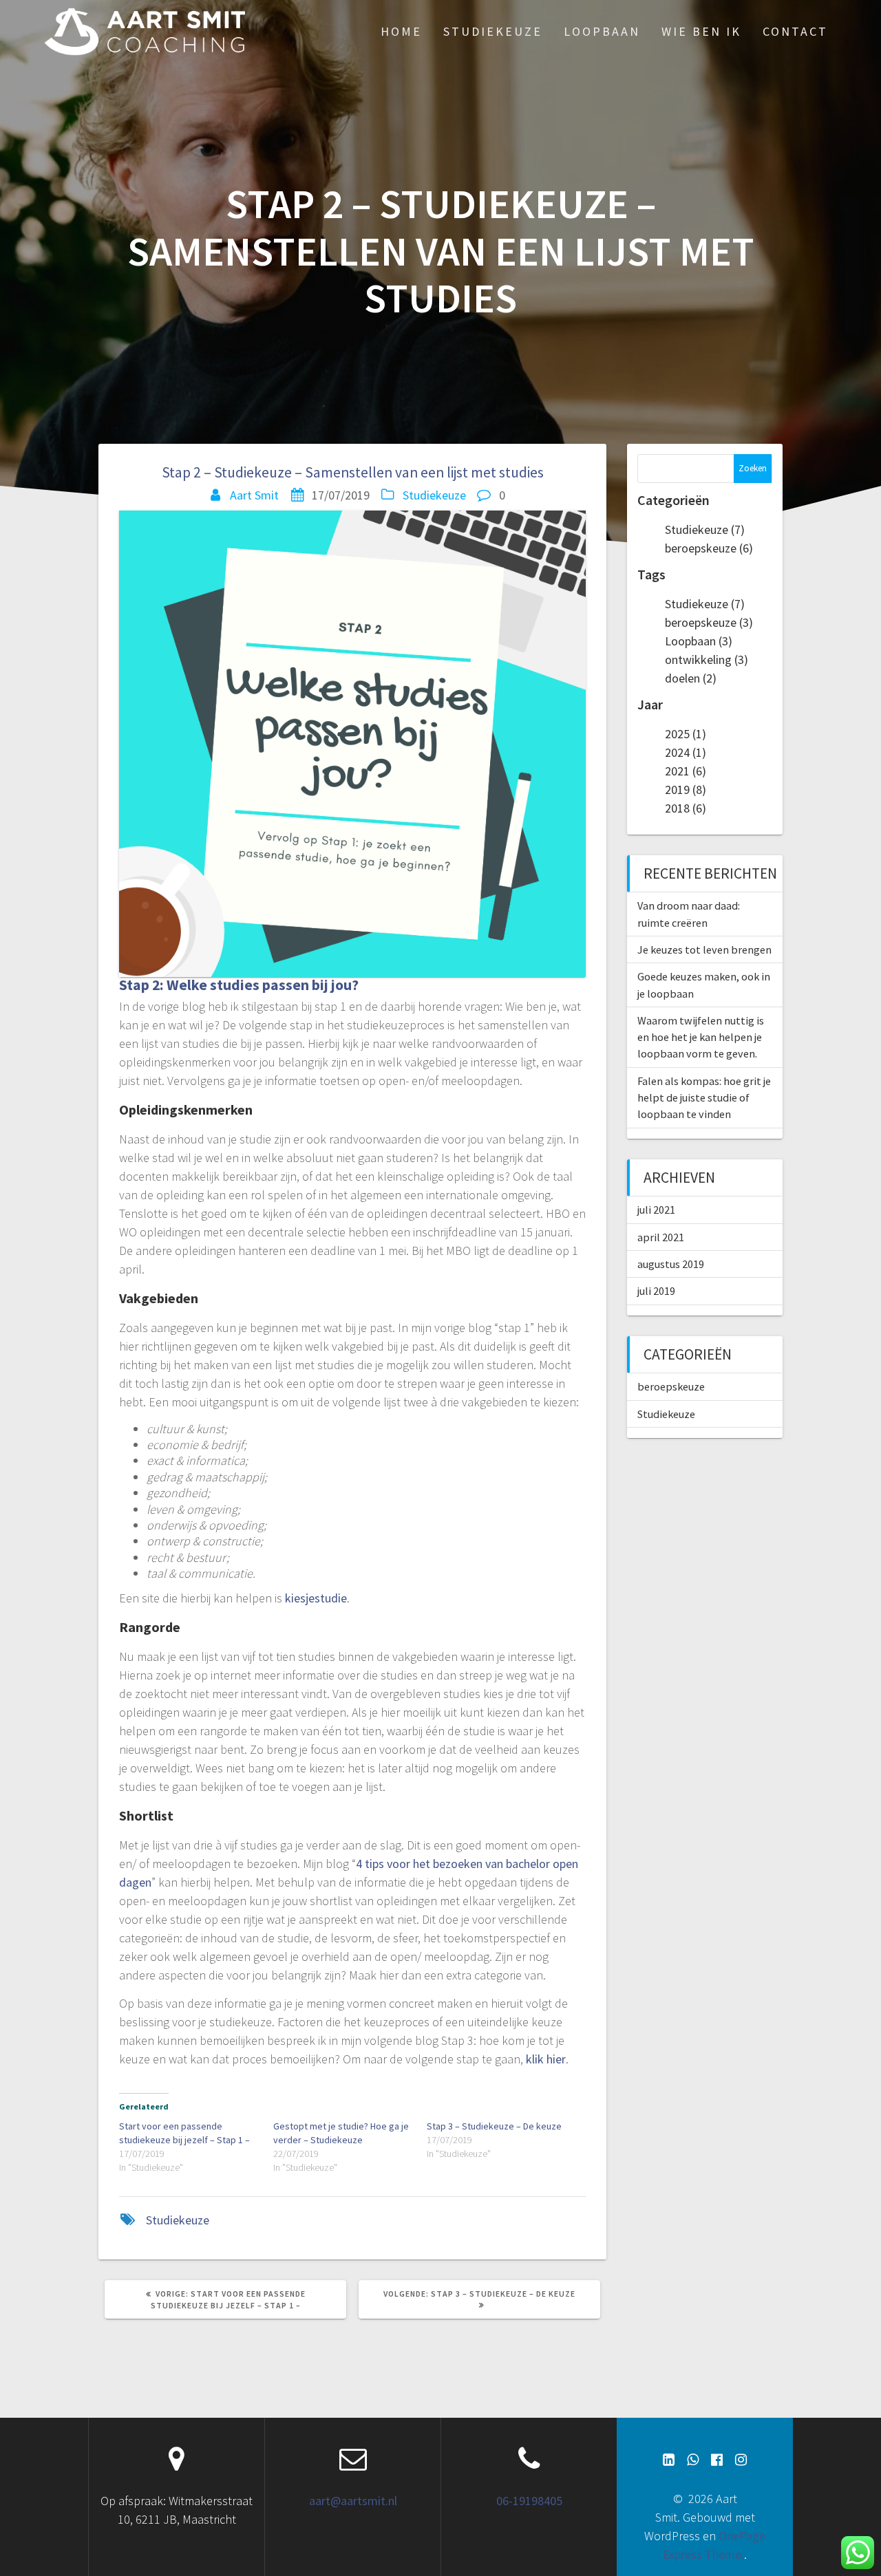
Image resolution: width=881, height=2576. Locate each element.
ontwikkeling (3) (707, 659)
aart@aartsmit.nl (353, 2501)
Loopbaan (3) (699, 641)
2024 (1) (686, 752)
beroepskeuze (671, 1386)
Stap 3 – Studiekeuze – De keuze (494, 2126)
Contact (795, 31)
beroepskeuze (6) (709, 548)
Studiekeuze (493, 31)
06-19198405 (529, 2501)
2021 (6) (686, 771)
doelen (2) (691, 678)
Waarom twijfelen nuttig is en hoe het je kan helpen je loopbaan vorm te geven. (701, 1037)
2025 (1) (686, 734)
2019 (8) (686, 790)
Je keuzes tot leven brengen (704, 949)
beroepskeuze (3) (709, 622)
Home (401, 31)
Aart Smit (254, 495)
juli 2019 (656, 1291)
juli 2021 (656, 1210)
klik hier (546, 2059)
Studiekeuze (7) (705, 529)
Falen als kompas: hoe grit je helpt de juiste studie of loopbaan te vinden (704, 1098)
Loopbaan (602, 31)
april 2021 (661, 1237)
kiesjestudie (316, 1598)
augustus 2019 (671, 1264)
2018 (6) (686, 808)
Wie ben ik (701, 31)
